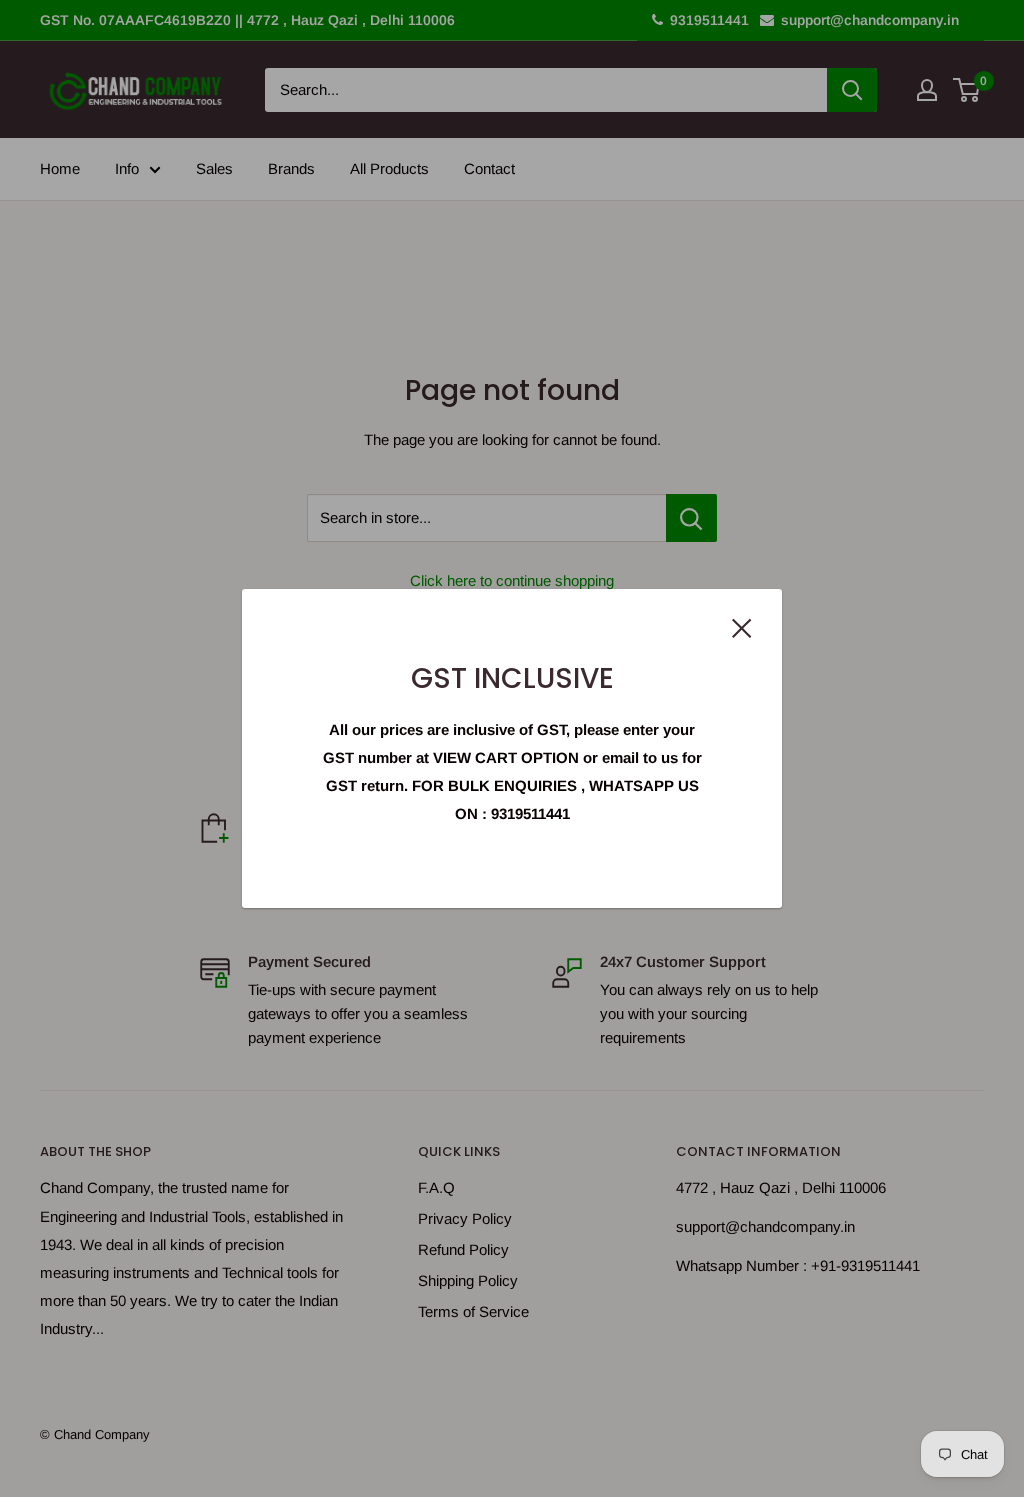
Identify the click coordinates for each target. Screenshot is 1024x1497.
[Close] (742, 627)
